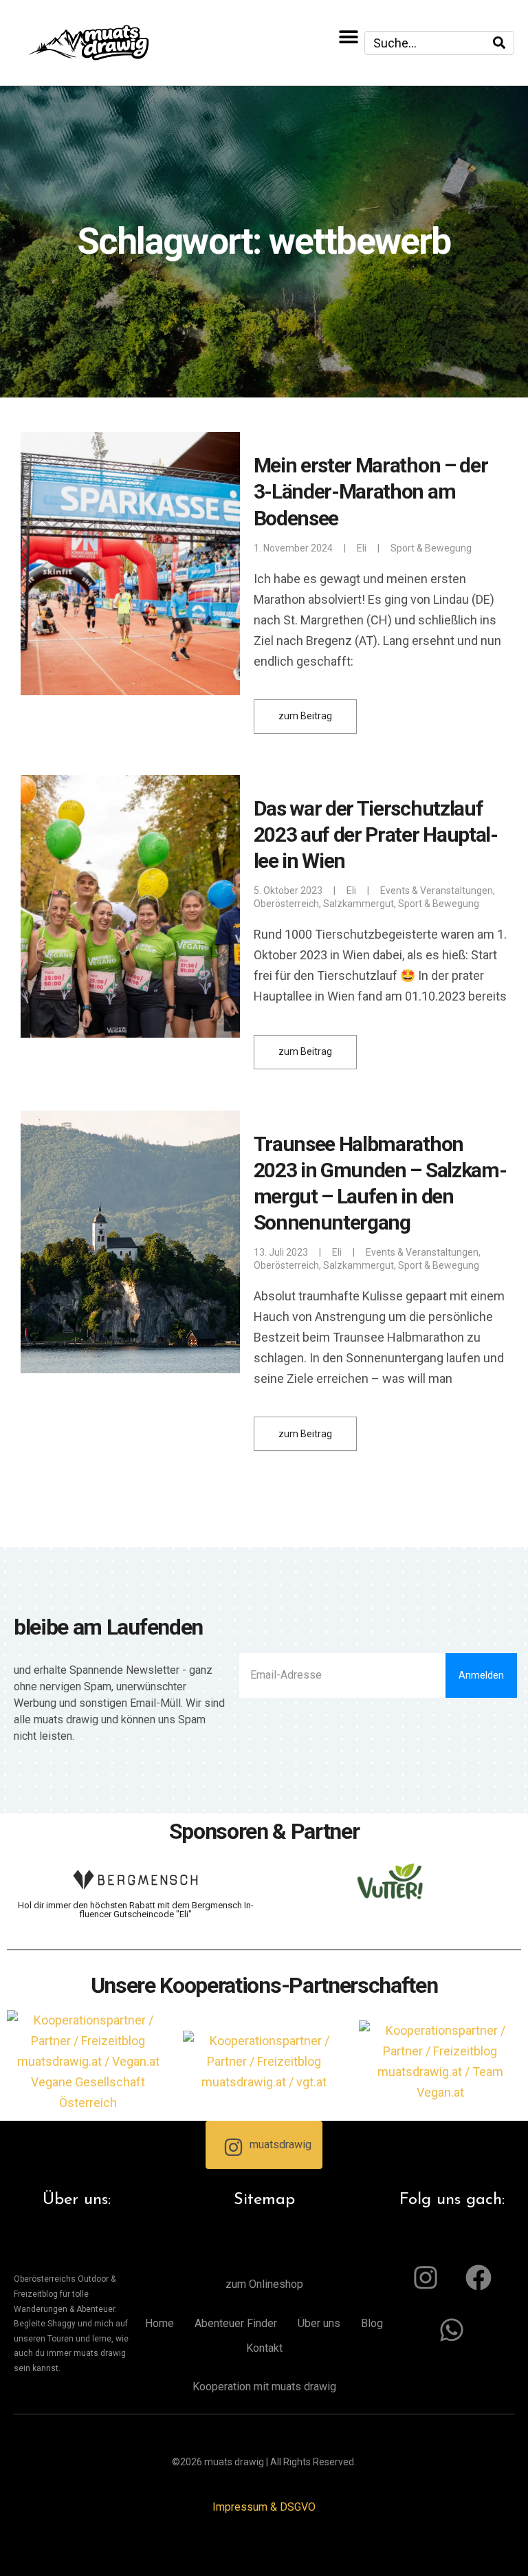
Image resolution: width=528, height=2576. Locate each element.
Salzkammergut (359, 904)
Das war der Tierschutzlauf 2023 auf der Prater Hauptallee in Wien (376, 834)
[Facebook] (478, 2278)
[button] (349, 36)
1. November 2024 (293, 548)
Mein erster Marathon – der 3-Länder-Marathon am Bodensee (371, 491)
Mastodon (19, 2556)
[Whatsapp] (452, 2330)
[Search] (499, 43)
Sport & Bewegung (431, 548)
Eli (362, 548)
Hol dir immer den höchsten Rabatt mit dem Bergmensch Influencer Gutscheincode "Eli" (136, 1910)
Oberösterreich (286, 904)
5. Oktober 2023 (288, 891)
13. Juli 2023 (281, 1252)
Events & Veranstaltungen (437, 891)
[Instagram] (426, 2278)
